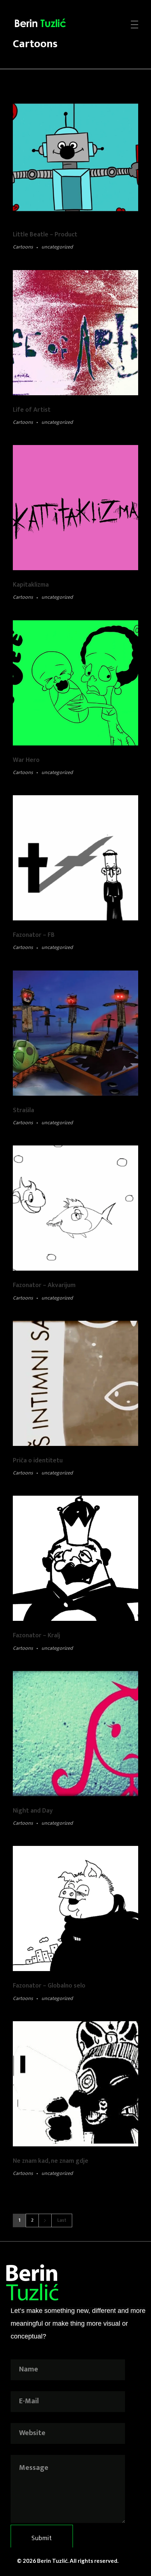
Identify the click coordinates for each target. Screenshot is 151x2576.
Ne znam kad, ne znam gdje (51, 2161)
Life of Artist (32, 410)
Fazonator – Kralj (36, 1635)
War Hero (26, 760)
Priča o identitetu (38, 1460)
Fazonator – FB (34, 935)
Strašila (23, 1110)
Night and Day (33, 1811)
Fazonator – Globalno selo (49, 1986)
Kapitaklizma (31, 585)
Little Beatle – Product (45, 234)
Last (62, 2220)
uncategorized (57, 247)
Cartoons (23, 247)
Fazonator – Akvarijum (44, 1285)
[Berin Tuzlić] (49, 23)
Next (45, 2220)
